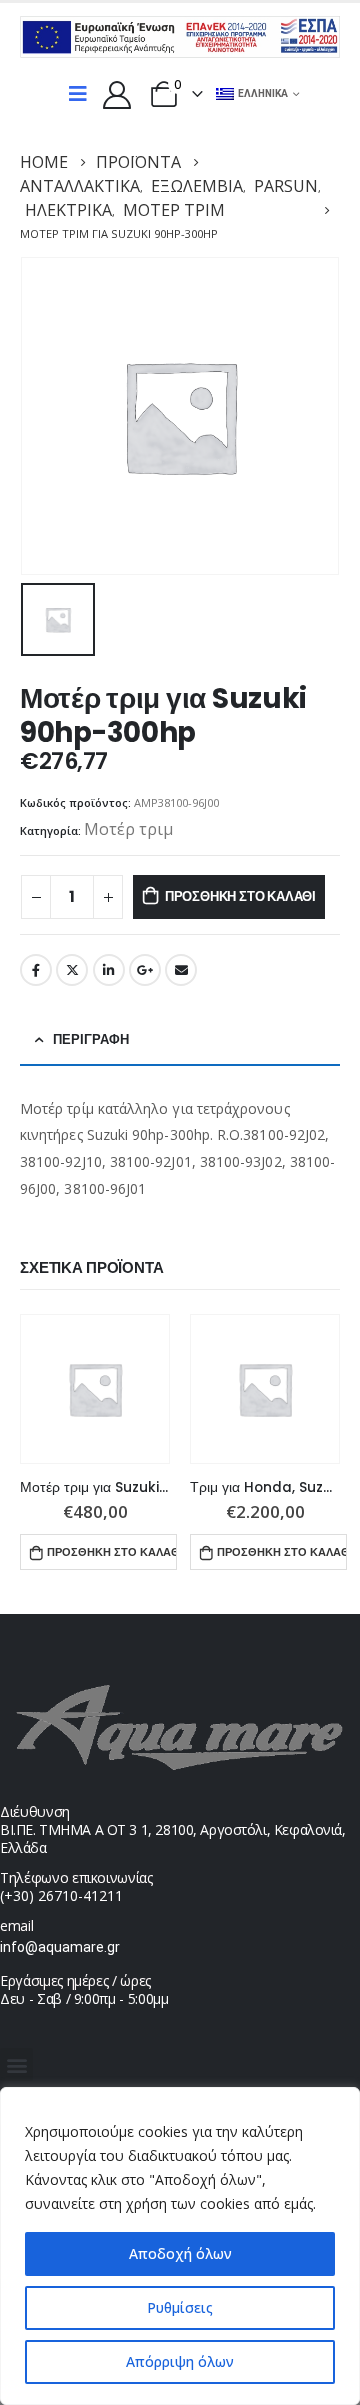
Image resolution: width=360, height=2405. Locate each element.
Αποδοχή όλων (180, 2253)
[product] (95, 1389)
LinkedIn (109, 970)
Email (181, 970)
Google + (145, 970)
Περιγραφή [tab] (91, 1039)
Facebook (36, 970)
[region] (180, 2246)
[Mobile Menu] (78, 94)
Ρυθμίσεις (180, 2307)
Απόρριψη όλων (180, 2361)
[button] (16, 2064)
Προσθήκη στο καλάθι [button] (111, 1552)
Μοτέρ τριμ (128, 829)
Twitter (72, 970)
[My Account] (117, 94)
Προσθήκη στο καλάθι (240, 896)
